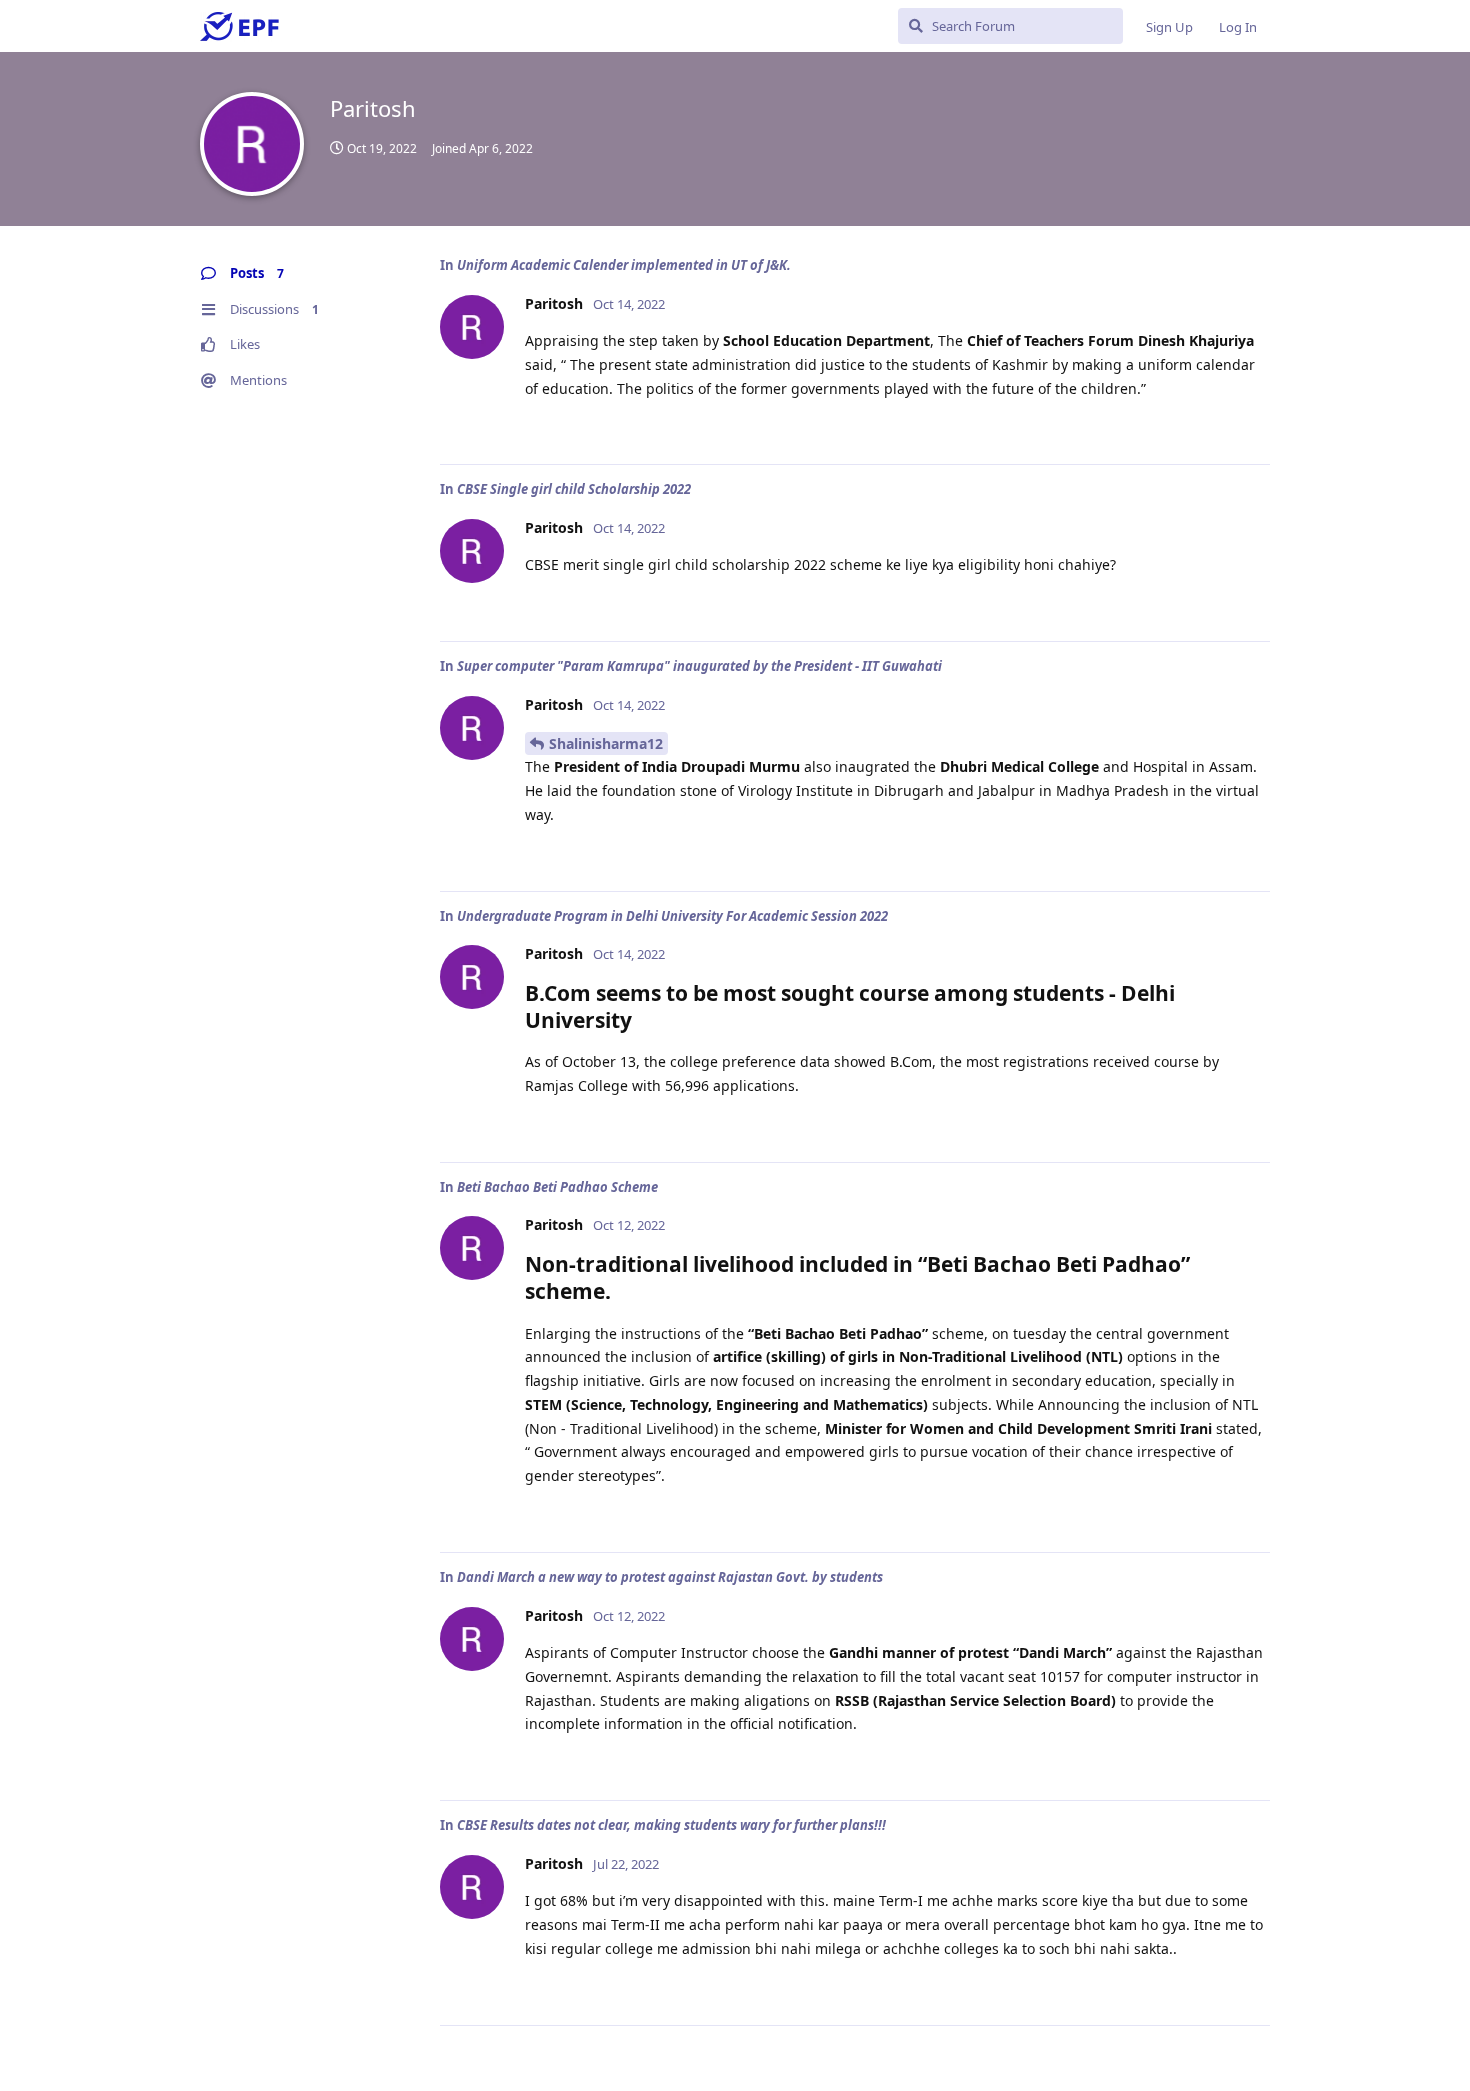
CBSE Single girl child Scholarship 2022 (574, 489)
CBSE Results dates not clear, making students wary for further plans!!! (671, 1825)
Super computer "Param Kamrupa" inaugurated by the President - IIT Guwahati (699, 666)
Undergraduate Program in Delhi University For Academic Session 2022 (672, 916)
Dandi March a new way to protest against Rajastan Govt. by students (670, 1577)
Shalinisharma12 (606, 743)
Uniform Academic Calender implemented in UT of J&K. (624, 265)
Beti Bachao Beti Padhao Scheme (557, 1187)
